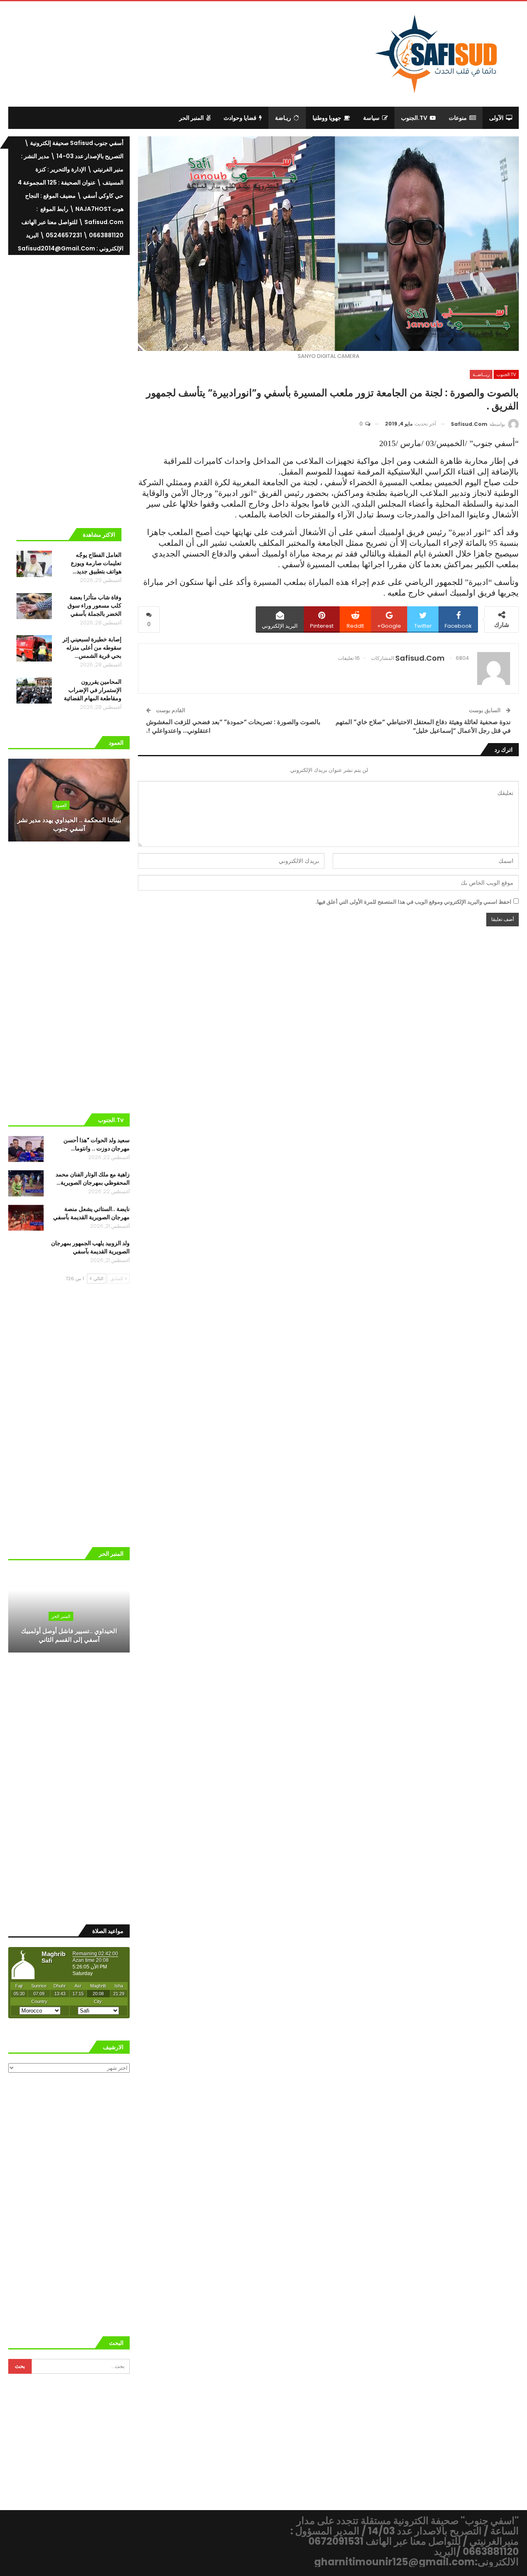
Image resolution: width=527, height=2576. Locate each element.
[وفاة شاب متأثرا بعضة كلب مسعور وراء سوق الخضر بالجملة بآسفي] (34, 606)
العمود (61, 805)
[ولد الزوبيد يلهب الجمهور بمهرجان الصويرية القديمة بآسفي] (26, 1252)
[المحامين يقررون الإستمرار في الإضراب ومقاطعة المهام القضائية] (34, 691)
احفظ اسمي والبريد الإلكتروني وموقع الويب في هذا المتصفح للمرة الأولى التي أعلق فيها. (413, 902)
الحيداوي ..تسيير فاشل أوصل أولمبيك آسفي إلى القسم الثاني (69, 1635)
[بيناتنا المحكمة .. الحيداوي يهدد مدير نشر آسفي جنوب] (69, 800)
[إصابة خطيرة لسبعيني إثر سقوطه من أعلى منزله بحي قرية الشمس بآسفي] (34, 648)
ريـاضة (283, 118)
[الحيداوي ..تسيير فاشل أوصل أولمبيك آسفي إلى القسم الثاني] (69, 1611)
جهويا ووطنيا (327, 118)
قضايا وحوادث (240, 118)
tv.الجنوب (414, 118)
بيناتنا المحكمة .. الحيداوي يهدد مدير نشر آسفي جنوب (69, 824)
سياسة (371, 118)
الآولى (496, 118)
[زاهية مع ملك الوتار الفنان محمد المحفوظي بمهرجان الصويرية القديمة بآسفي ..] (26, 1183)
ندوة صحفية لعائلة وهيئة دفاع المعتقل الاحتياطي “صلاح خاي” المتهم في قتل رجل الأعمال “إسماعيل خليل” (423, 726)
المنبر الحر (191, 118)
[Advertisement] (196, 53)
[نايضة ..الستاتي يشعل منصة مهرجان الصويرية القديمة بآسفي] (26, 1218)
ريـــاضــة (481, 374)
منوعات (458, 118)
